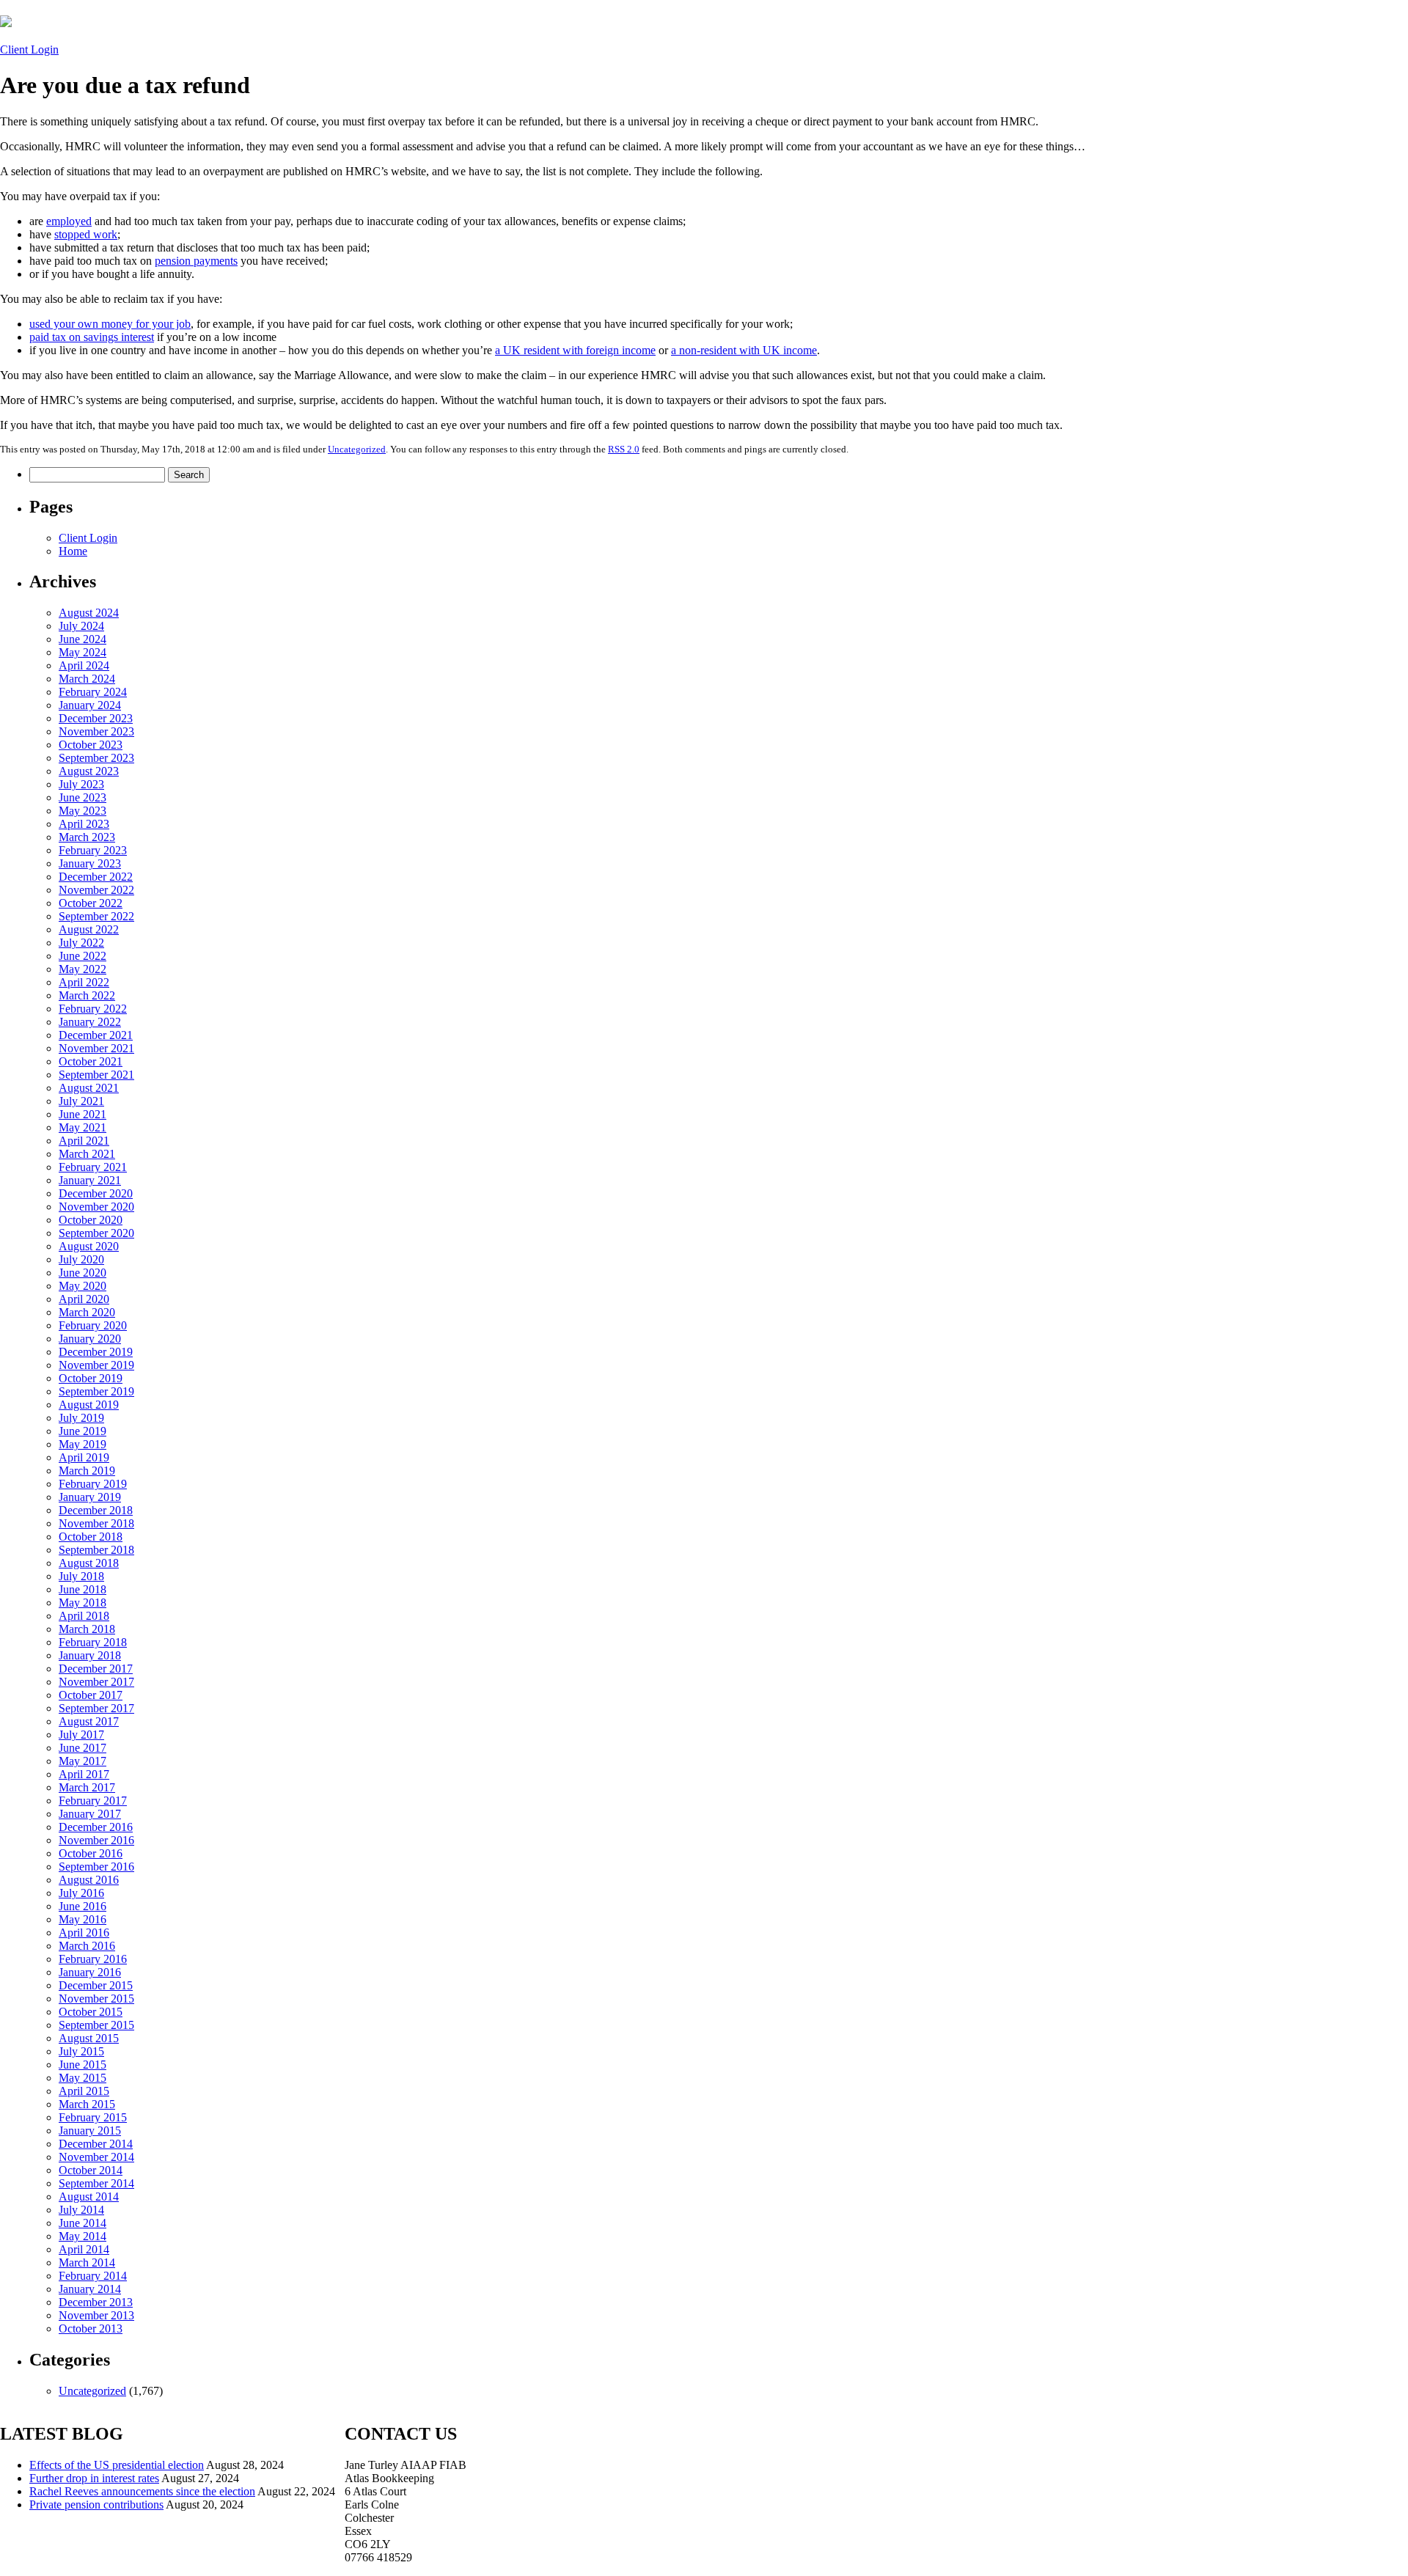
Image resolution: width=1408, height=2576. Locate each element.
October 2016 (91, 1853)
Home (73, 551)
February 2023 (93, 850)
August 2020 (89, 1246)
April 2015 (84, 2091)
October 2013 (91, 2329)
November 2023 (96, 731)
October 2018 (91, 1537)
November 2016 (96, 1840)
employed (69, 221)
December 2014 (96, 2144)
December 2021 (96, 1035)
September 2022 (96, 916)
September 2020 (96, 1233)
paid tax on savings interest (92, 337)
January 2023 (90, 863)
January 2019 (90, 1497)
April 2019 (84, 1457)
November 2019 (96, 1365)
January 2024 (90, 705)
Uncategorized (357, 449)
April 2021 (84, 1141)
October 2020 (91, 1220)
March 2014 (87, 2263)
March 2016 (87, 1946)
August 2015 (89, 2038)
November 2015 (96, 1999)
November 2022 (96, 890)
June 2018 (82, 1589)
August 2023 (89, 771)
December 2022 (96, 877)
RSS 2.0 (624, 449)
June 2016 (82, 1906)
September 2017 (96, 1708)
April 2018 (84, 1616)
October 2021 (91, 1061)
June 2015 (82, 2065)
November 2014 (96, 2157)
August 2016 (89, 1880)
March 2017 (87, 1787)
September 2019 (96, 1391)
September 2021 (96, 1075)
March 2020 (87, 1312)
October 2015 (91, 2012)
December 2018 (96, 1510)
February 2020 (93, 1325)
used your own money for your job (110, 324)
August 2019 (89, 1405)
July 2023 (81, 784)
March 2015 (87, 2104)
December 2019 (96, 1352)
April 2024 (84, 665)
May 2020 (82, 1286)
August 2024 (89, 613)
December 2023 (96, 718)
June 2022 (82, 956)
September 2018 (96, 1550)
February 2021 (93, 1167)
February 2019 (93, 1484)
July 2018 (81, 1576)
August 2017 (89, 1721)
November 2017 (96, 1682)
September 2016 (96, 1867)
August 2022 (89, 929)
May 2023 (82, 811)
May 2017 (82, 1761)
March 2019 (87, 1471)
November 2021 (96, 1048)
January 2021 (90, 1180)
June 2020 (82, 1273)
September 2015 (96, 2025)
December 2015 (96, 1985)
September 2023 (96, 758)
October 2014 (91, 2170)
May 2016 (82, 1919)
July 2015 (81, 2051)
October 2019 (91, 1378)
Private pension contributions (96, 2505)
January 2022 (90, 1022)
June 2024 (82, 639)
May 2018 (82, 1603)
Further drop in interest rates (94, 2478)
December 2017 (96, 1669)
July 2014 (81, 2210)
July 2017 (81, 1735)
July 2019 (81, 1418)
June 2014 (82, 2223)
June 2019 (82, 1431)
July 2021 (81, 1101)
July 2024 (81, 626)
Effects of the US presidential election (117, 2465)
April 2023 (84, 824)
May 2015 (82, 2078)
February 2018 (93, 1642)
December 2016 (96, 1827)
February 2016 (93, 1959)
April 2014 (84, 2249)
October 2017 (91, 1695)
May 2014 (82, 2236)
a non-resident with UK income (744, 350)
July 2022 (81, 943)
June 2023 (82, 797)
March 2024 (87, 679)
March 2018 (87, 1629)
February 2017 (93, 1801)
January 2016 (90, 1972)
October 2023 (91, 745)
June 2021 (82, 1114)
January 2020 (90, 1339)
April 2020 (84, 1299)
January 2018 (90, 1655)
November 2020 (96, 1207)
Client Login (29, 49)
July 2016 (81, 1893)
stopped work (86, 234)
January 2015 (90, 2131)
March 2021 (87, 1154)
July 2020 (81, 1259)
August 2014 (89, 2197)
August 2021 (89, 1088)
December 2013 (96, 2302)
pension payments (196, 261)
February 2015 (93, 2117)
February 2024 (93, 692)
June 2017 (82, 1748)
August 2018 (89, 1563)
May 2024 (82, 652)
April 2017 (84, 1774)
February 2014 (93, 2276)
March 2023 (87, 837)
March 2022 (87, 995)
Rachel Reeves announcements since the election (142, 2491)
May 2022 (82, 969)
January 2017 (90, 1814)
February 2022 (93, 1009)
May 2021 (82, 1127)
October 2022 (91, 903)
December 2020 (96, 1193)
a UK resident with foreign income (575, 350)
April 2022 (84, 982)
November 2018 (96, 1523)
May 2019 (82, 1444)
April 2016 (84, 1933)
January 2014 (90, 2289)
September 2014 (96, 2183)
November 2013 (96, 2315)
